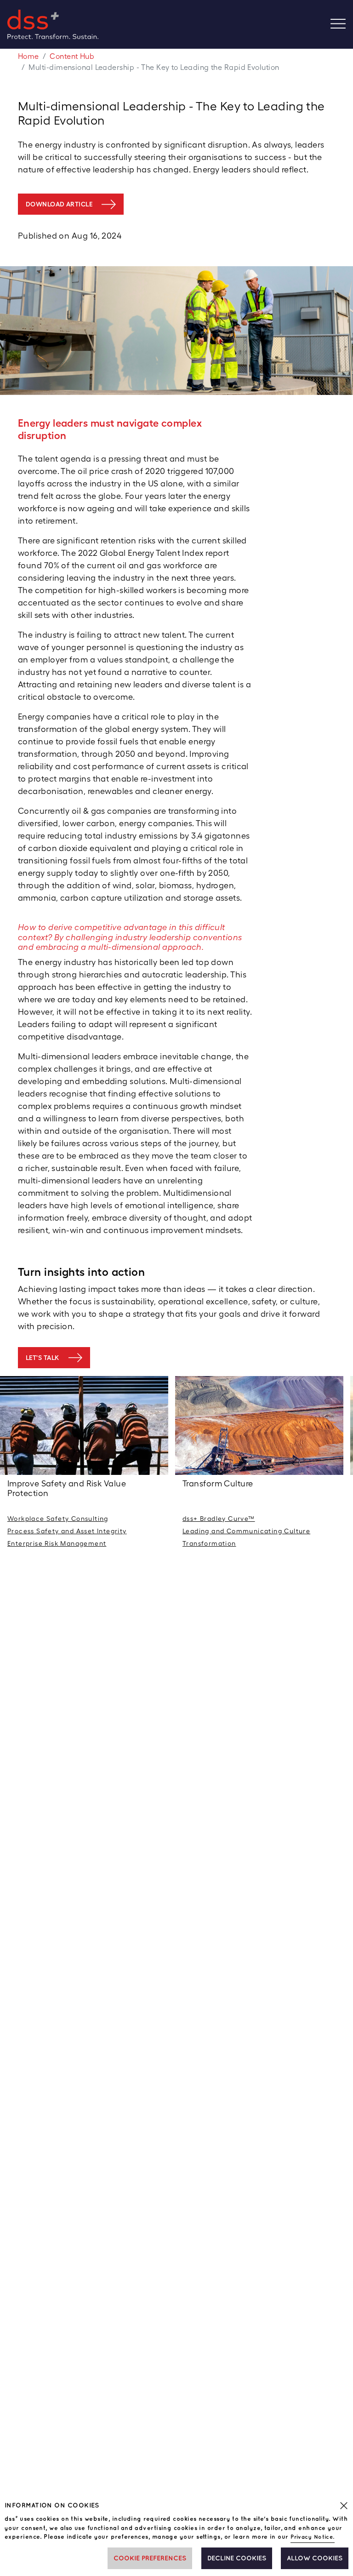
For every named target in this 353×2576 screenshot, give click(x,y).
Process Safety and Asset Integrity (67, 1531)
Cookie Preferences (150, 2558)
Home (28, 56)
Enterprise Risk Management (57, 1543)
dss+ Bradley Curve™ (219, 1519)
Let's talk (43, 1358)
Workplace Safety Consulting (58, 1519)
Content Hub (72, 56)
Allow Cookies (315, 2558)
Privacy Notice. (313, 2537)
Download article (59, 204)
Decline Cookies (237, 2558)
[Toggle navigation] (342, 25)
